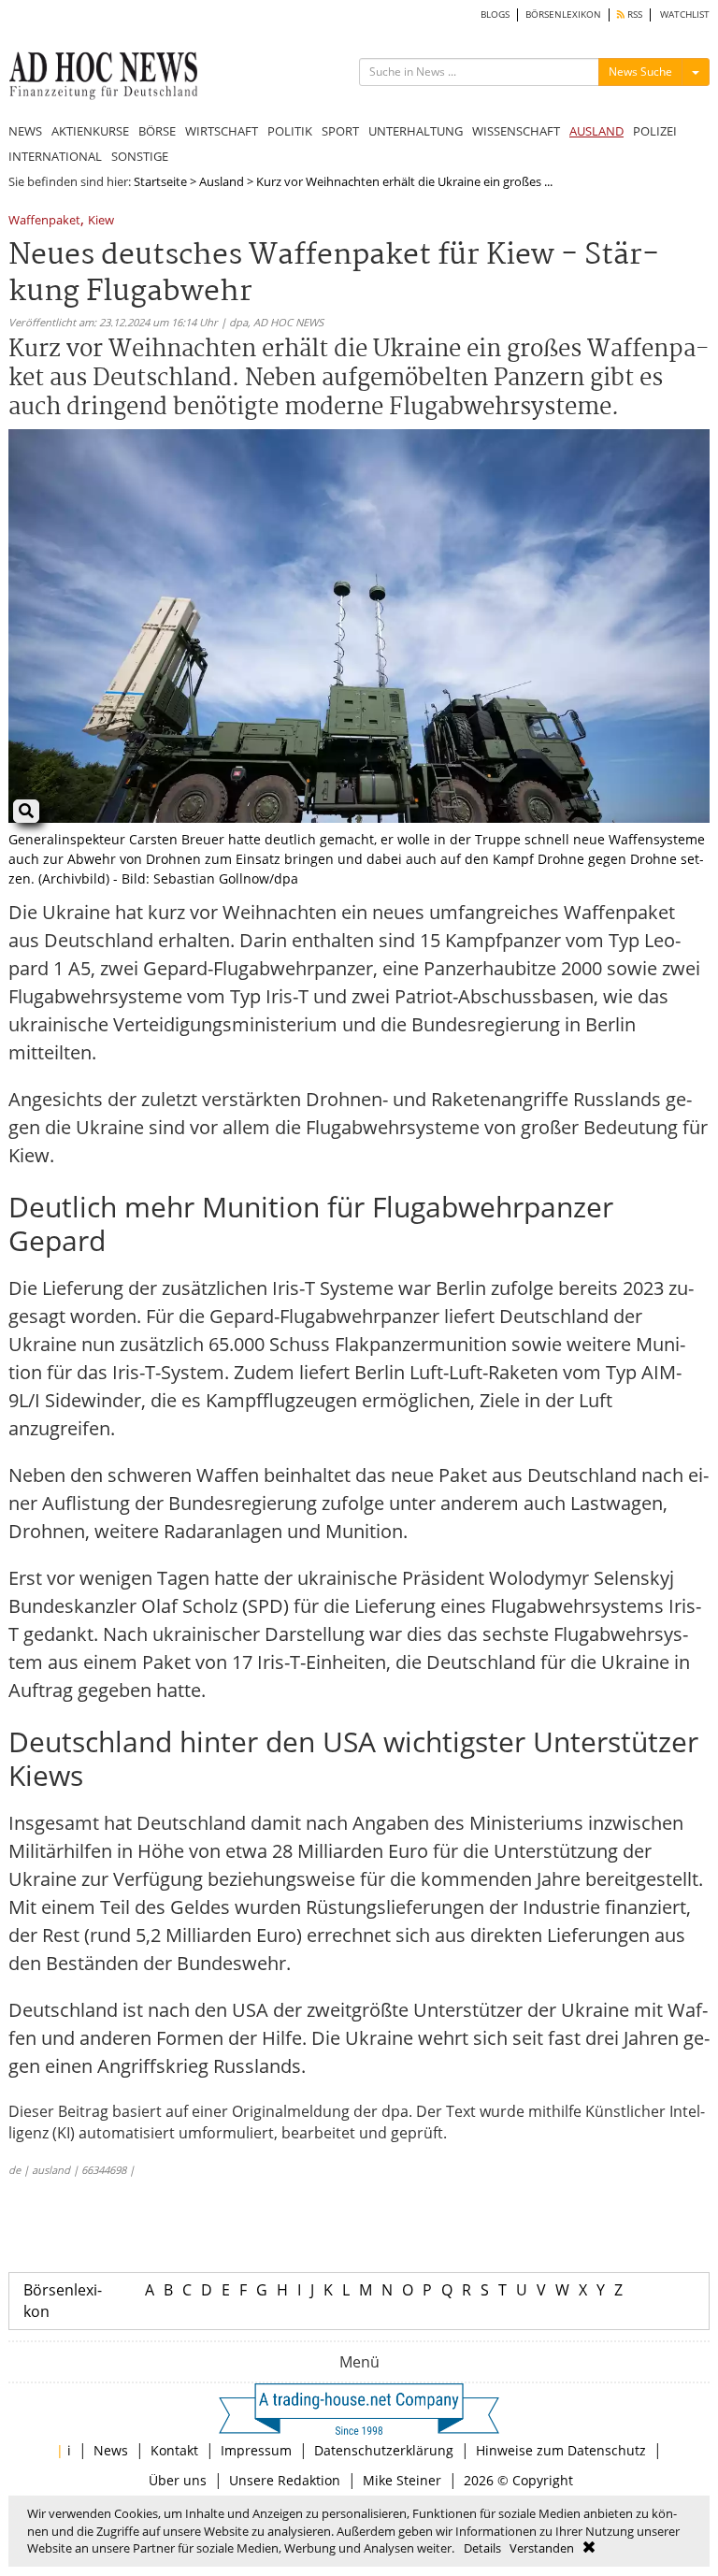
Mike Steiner (402, 2480)
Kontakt (174, 2450)
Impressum (256, 2450)
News (111, 2450)
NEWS (25, 131)
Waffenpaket (44, 221)
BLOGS (495, 14)
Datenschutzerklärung (384, 2450)
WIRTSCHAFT (222, 131)
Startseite (160, 181)
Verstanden (542, 2548)
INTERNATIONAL (55, 156)
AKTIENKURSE (90, 131)
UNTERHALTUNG (416, 131)
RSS (633, 14)
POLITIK (290, 131)
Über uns (178, 2480)
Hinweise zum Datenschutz (561, 2450)
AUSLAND (596, 131)
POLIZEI (655, 131)
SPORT (340, 131)
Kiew (101, 221)
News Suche (640, 72)
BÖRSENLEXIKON (563, 14)
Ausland (222, 181)
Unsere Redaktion (285, 2480)
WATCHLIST (685, 14)
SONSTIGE (140, 156)
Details (482, 2548)
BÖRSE (157, 131)
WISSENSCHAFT (516, 131)
